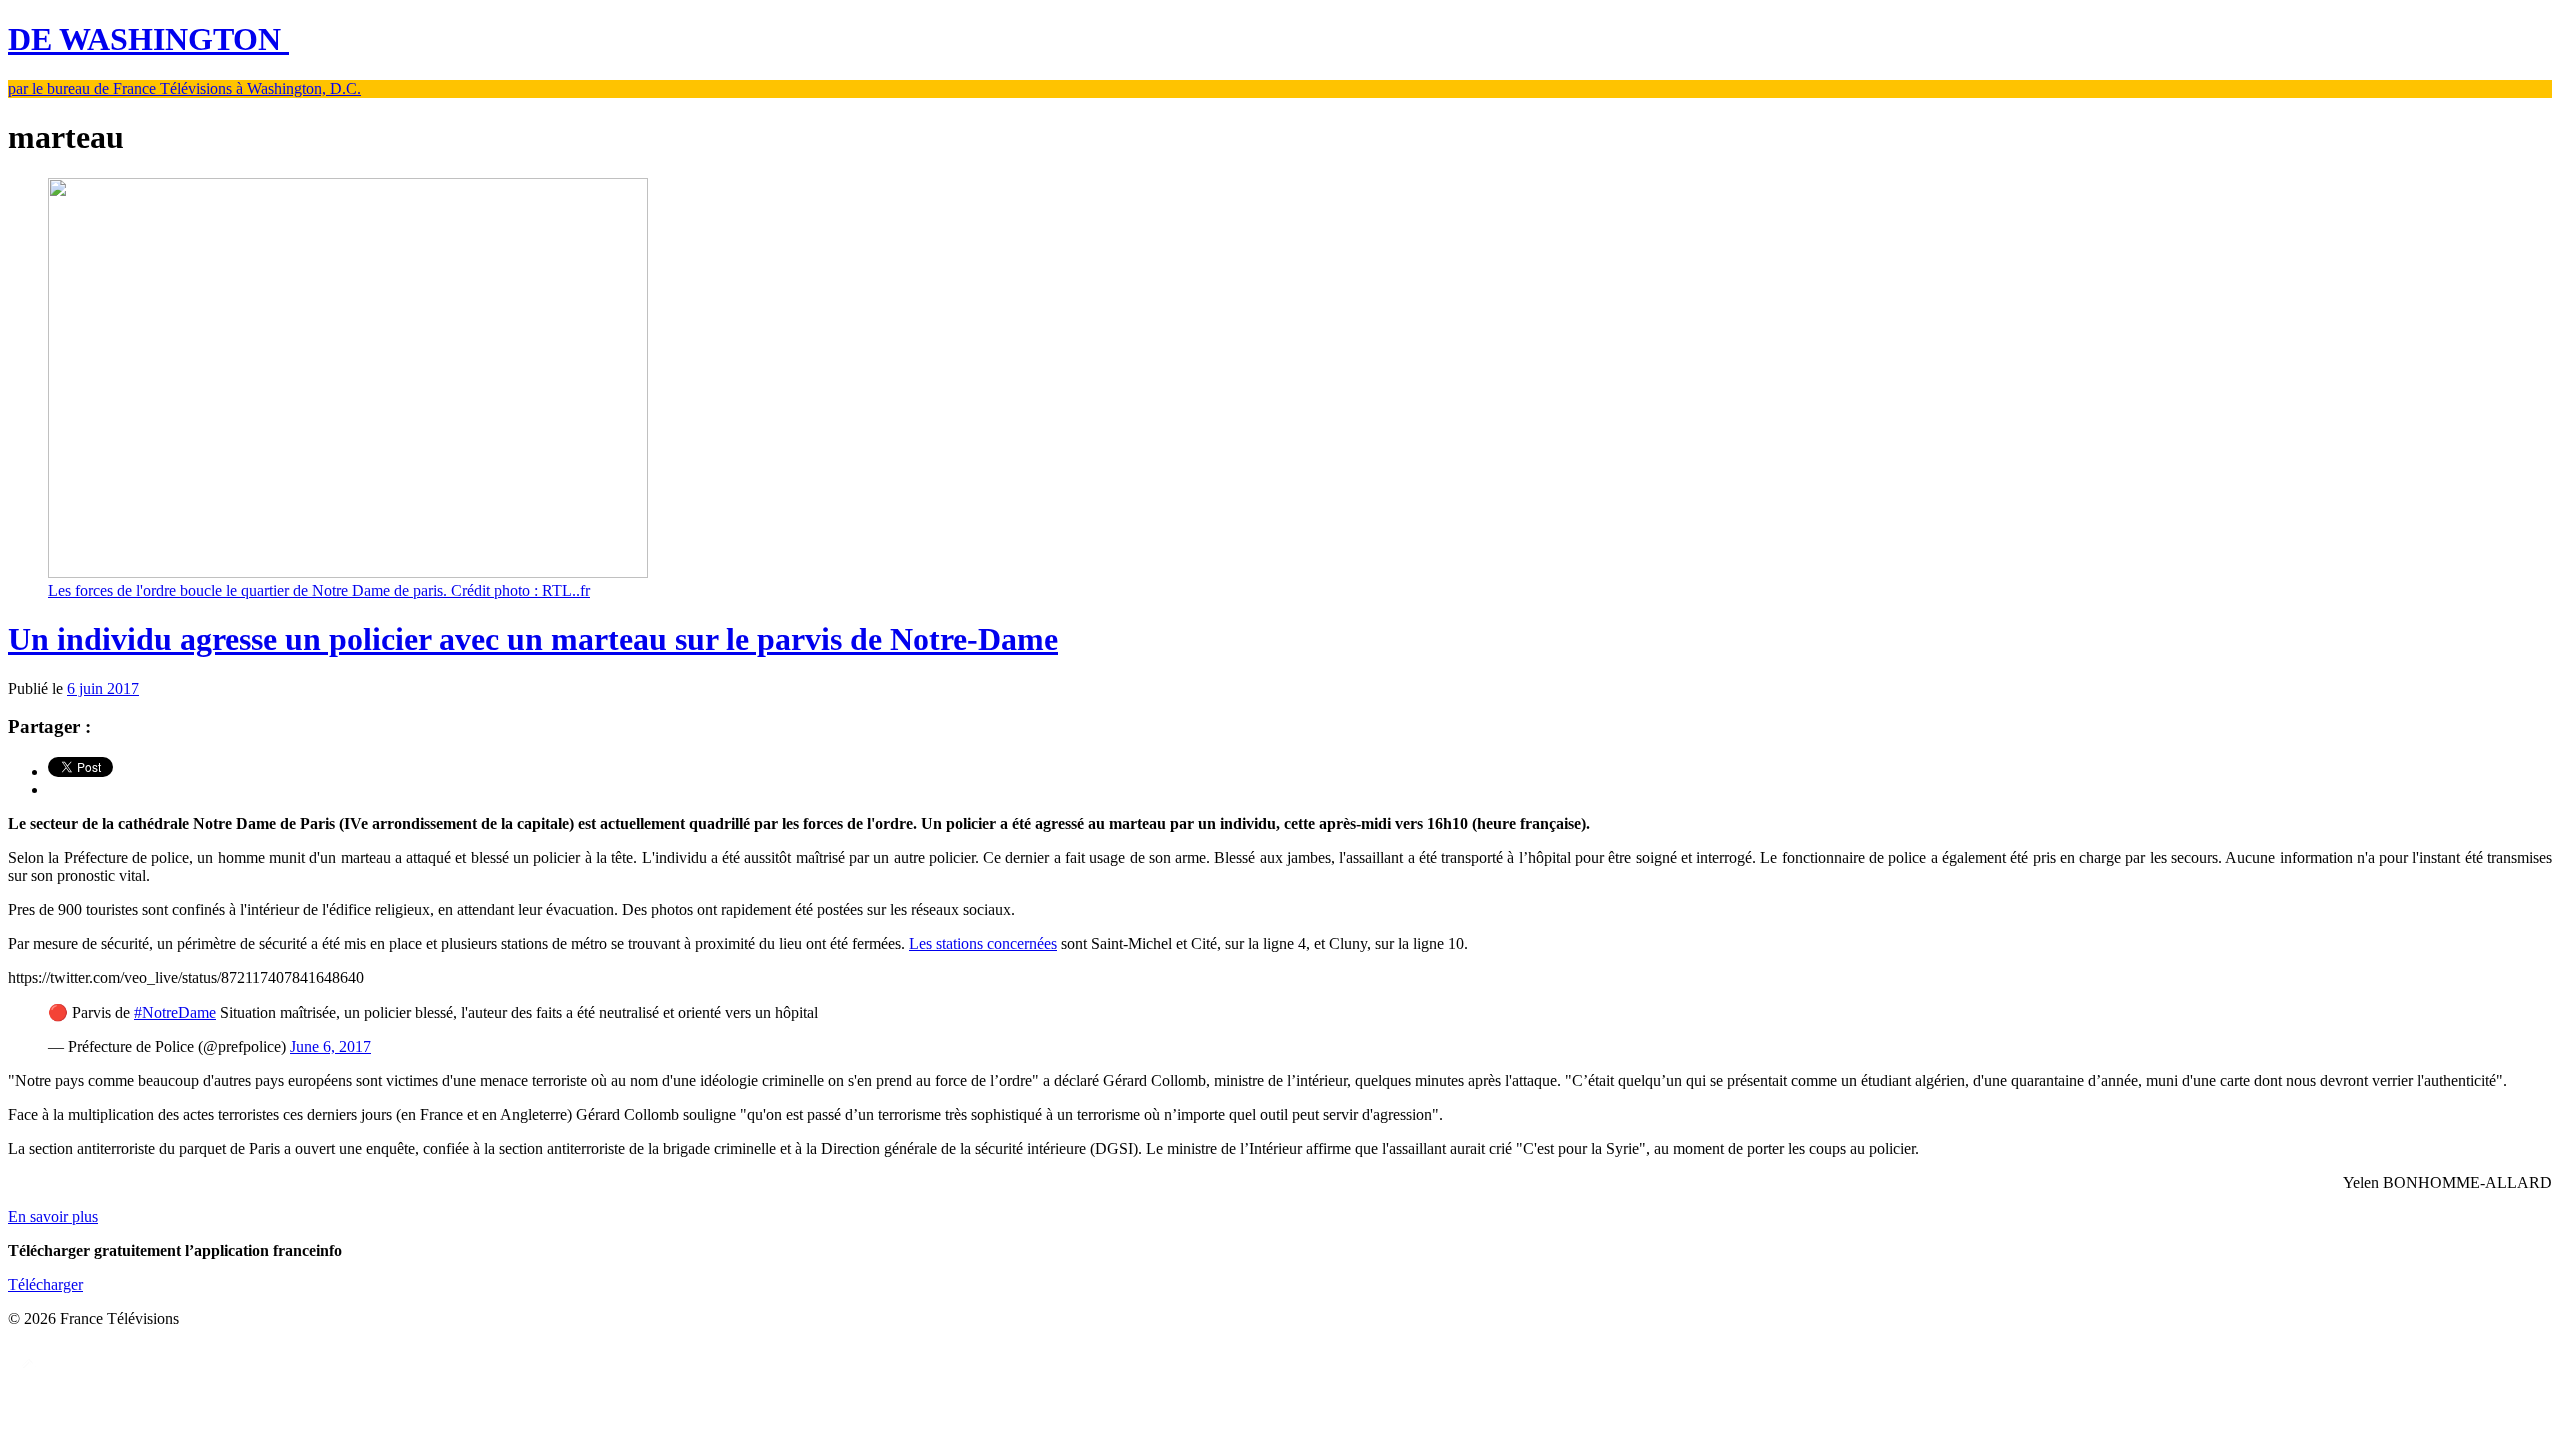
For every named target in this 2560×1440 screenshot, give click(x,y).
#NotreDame (175, 1012)
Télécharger (45, 1284)
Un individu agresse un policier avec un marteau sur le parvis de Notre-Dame (533, 639)
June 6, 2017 (330, 1046)
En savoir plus (53, 1216)
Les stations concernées (983, 943)
